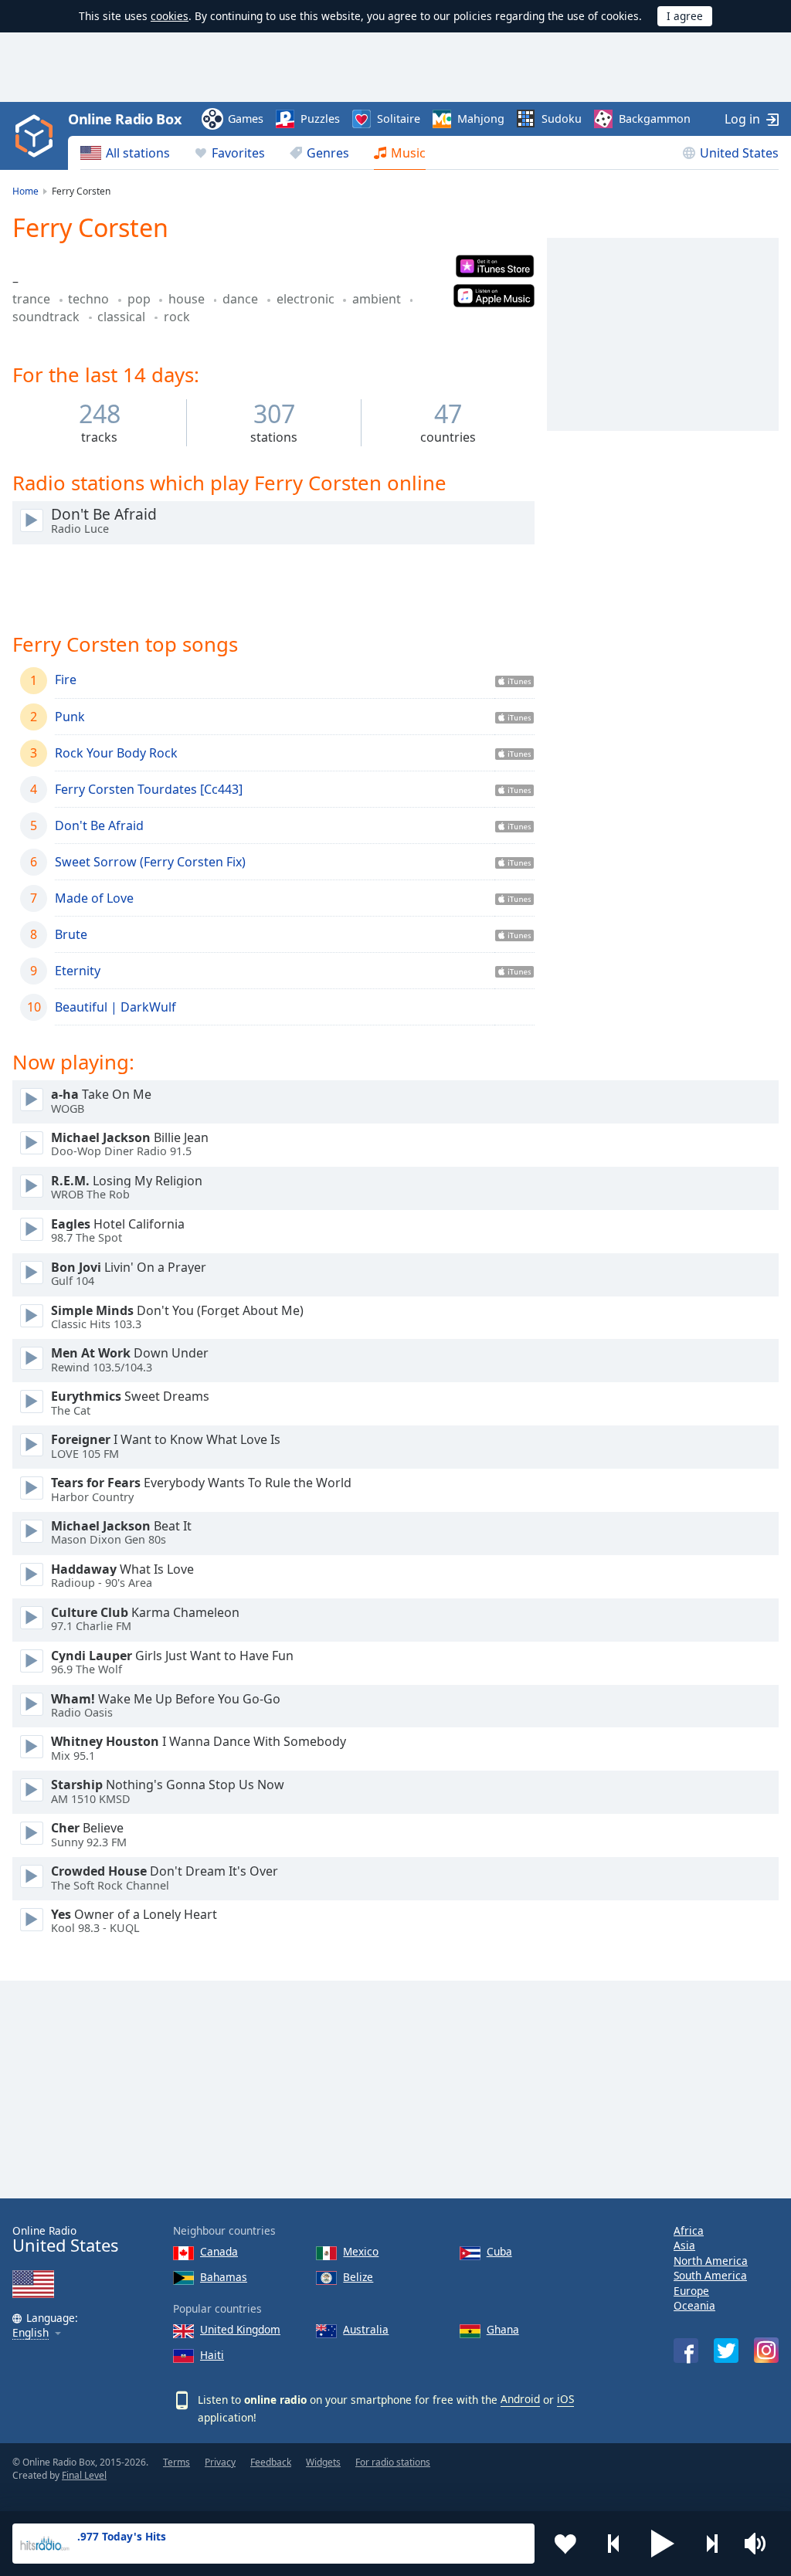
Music (408, 153)
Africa (689, 2230)
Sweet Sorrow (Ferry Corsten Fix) (150, 862)
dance (242, 299)
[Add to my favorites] (565, 2544)
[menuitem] (125, 153)
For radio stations (393, 2462)
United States (739, 153)
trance (33, 299)
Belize (358, 2277)
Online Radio (65, 2240)
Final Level (84, 2475)
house (188, 299)
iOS (565, 2399)
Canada (219, 2251)
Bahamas (224, 2277)
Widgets (323, 2462)
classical (123, 317)
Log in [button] (742, 119)
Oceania (694, 2305)
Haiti (212, 2355)
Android (520, 2399)
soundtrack (48, 317)
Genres (328, 153)
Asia (684, 2245)
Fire (66, 680)
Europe (691, 2291)
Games (246, 119)
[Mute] (760, 2544)
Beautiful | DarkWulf (115, 1007)
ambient (378, 299)
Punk (70, 717)
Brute (71, 934)
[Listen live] (32, 520)
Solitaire (399, 119)
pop (141, 299)
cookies (170, 16)
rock (177, 317)
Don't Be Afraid (99, 825)
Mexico (361, 2251)
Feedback (271, 2462)
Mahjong (481, 119)
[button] (663, 2544)
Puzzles (320, 119)
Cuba (499, 2251)
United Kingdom (240, 2329)
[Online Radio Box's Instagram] (766, 2350)
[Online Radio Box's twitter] (726, 2351)
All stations (138, 153)
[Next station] (711, 2544)
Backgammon (655, 119)
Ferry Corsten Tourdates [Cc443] (149, 789)
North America (711, 2261)
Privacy (220, 2462)
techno (90, 299)
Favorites (238, 153)
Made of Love (94, 898)
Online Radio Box (124, 119)
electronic (307, 299)
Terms (177, 2462)
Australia (366, 2329)
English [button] (31, 2333)
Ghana (503, 2329)
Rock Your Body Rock (116, 753)
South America (710, 2275)
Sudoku (562, 119)
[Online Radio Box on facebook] (686, 2351)
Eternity (78, 971)
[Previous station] (614, 2544)
